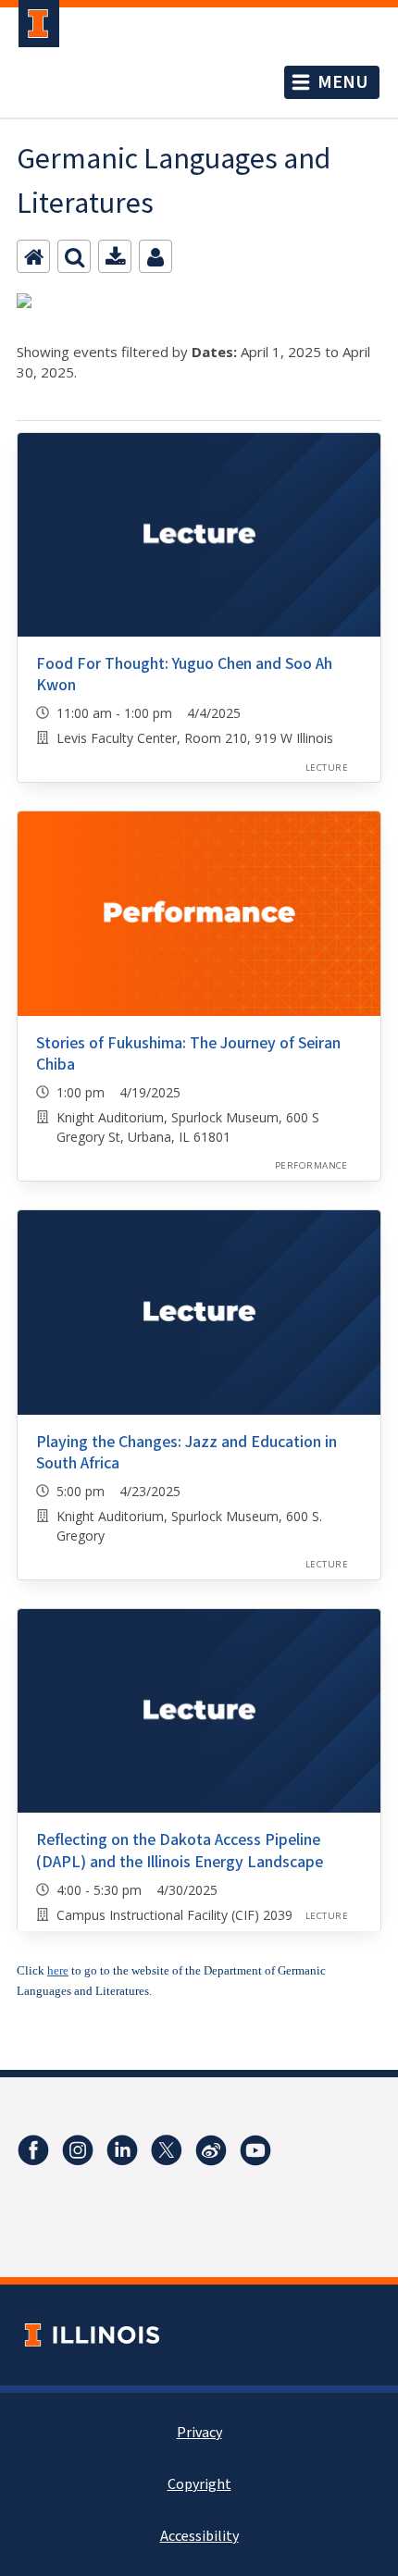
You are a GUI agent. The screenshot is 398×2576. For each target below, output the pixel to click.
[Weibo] (211, 2150)
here (58, 1970)
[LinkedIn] (122, 2150)
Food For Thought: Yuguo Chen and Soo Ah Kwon (184, 675)
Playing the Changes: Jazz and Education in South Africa (187, 1453)
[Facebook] (33, 2150)
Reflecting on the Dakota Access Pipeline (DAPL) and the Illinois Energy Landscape (180, 1851)
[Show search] (74, 256)
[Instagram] (78, 2150)
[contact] (155, 256)
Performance (311, 1165)
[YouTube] (255, 2150)
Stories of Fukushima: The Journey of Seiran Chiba (188, 1054)
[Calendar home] (33, 256)
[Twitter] (167, 2150)
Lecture (327, 768)
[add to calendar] (115, 256)
